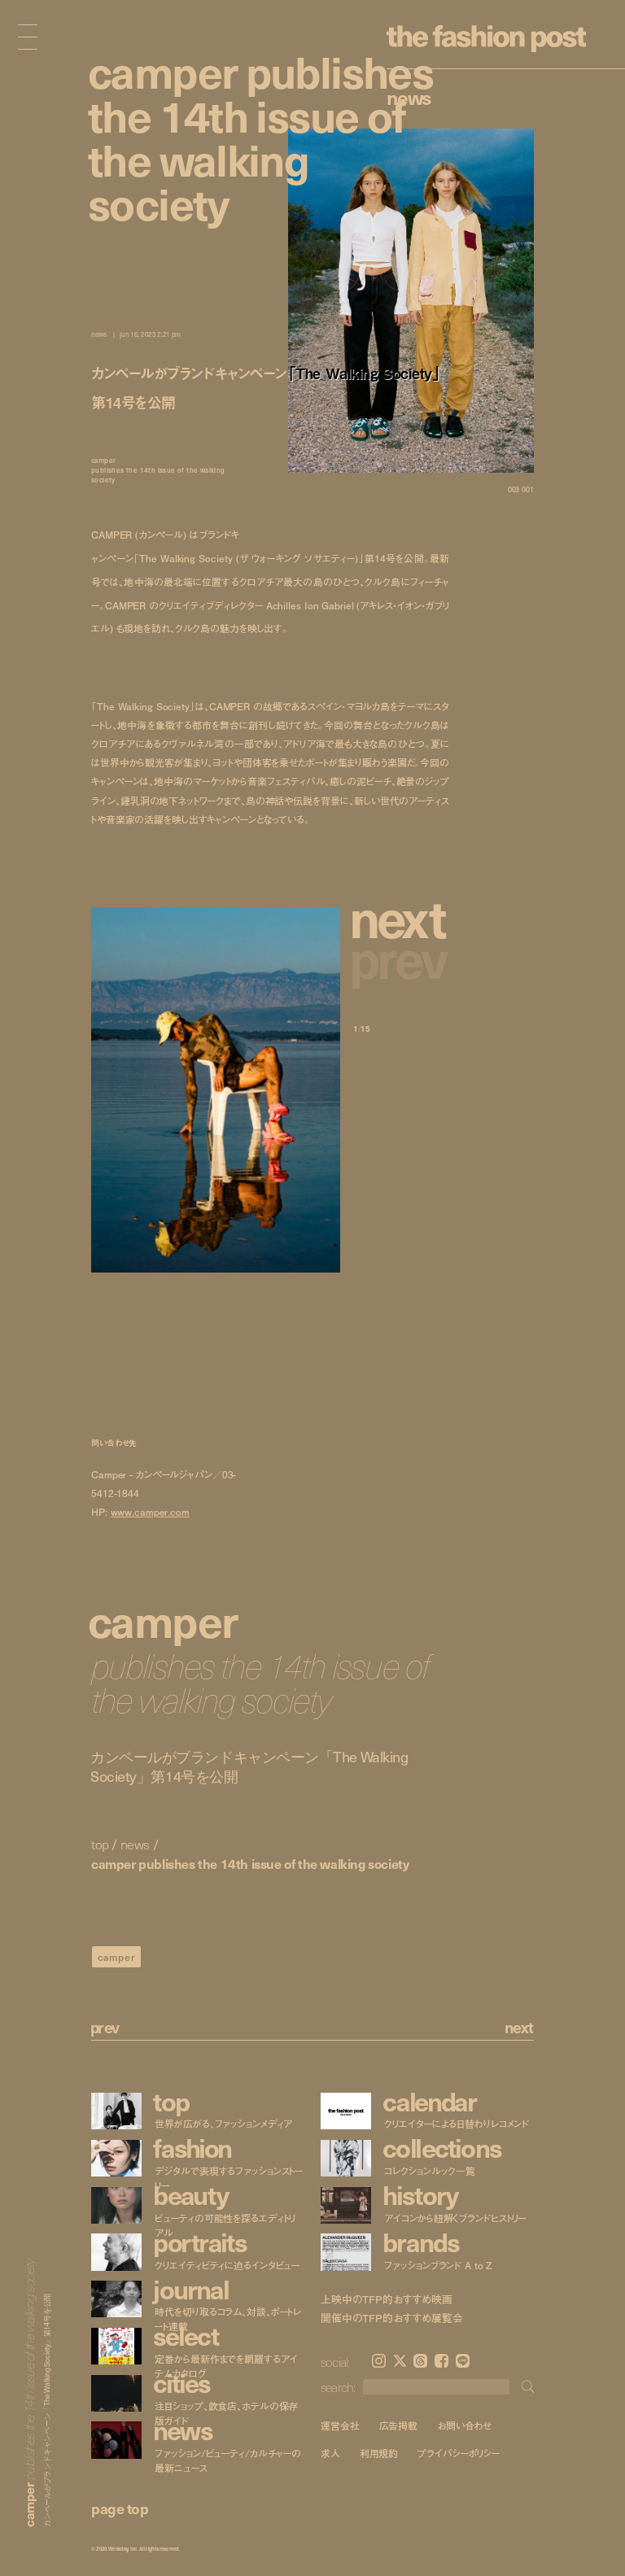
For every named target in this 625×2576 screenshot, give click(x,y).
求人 (330, 2454)
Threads (420, 2361)
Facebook (441, 2361)
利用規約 (379, 2454)
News (409, 97)
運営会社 (340, 2425)
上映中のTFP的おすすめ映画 (387, 2299)
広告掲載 (399, 2425)
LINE (463, 2361)
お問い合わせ (464, 2425)
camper (117, 1957)
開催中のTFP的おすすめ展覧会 (392, 2318)
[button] (401, 917)
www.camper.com (150, 1512)
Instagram (379, 2361)
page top (120, 2508)
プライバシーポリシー (459, 2454)
